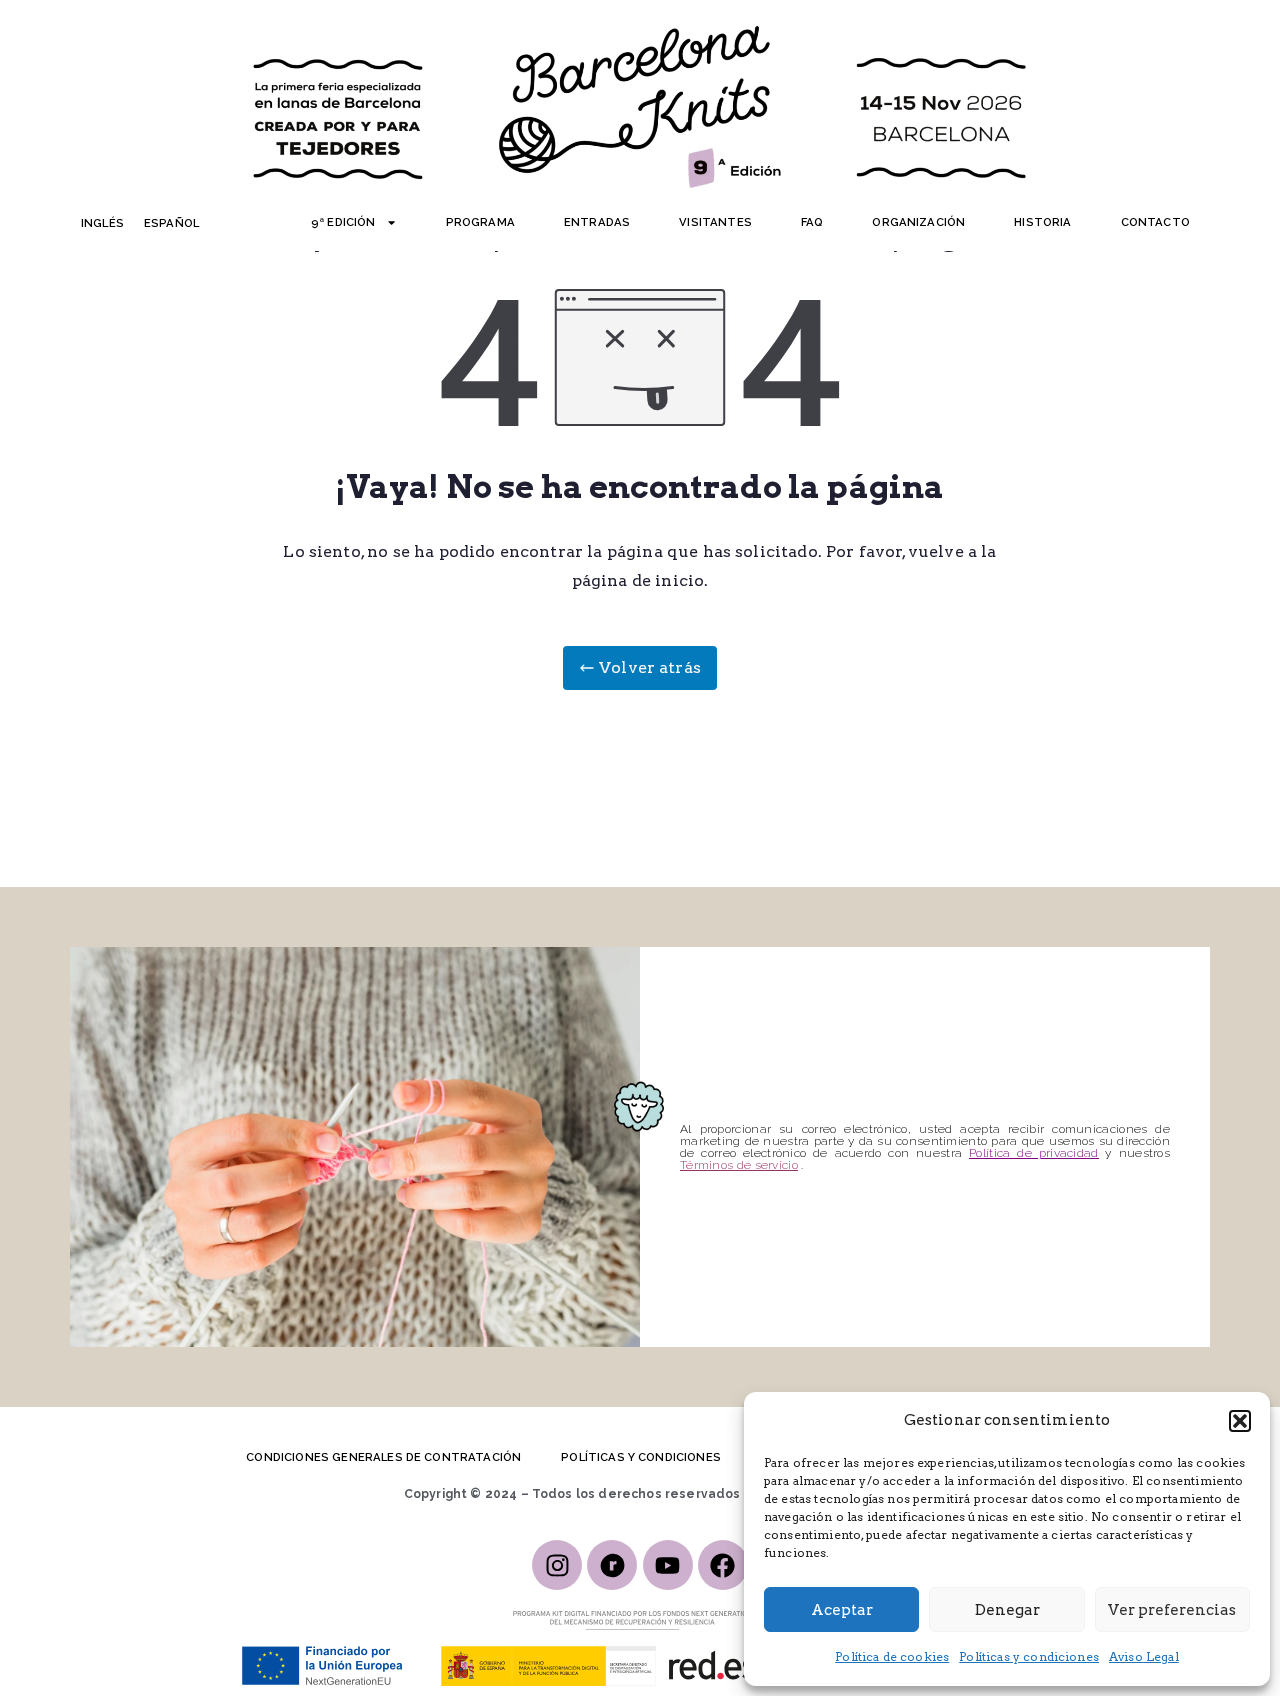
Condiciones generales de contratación (383, 1457)
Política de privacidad (1034, 1153)
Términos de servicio (739, 1165)
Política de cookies (892, 1656)
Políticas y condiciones (1029, 1656)
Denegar (1007, 1610)
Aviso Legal (1144, 1656)
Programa (480, 222)
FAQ (812, 222)
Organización (918, 222)
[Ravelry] (612, 1565)
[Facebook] (723, 1565)
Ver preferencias (1172, 1610)
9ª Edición (343, 222)
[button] (1240, 1421)
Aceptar (842, 1610)
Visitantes (715, 222)
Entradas (597, 222)
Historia (1042, 222)
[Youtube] (668, 1565)
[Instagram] (557, 1565)
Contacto (1155, 222)
